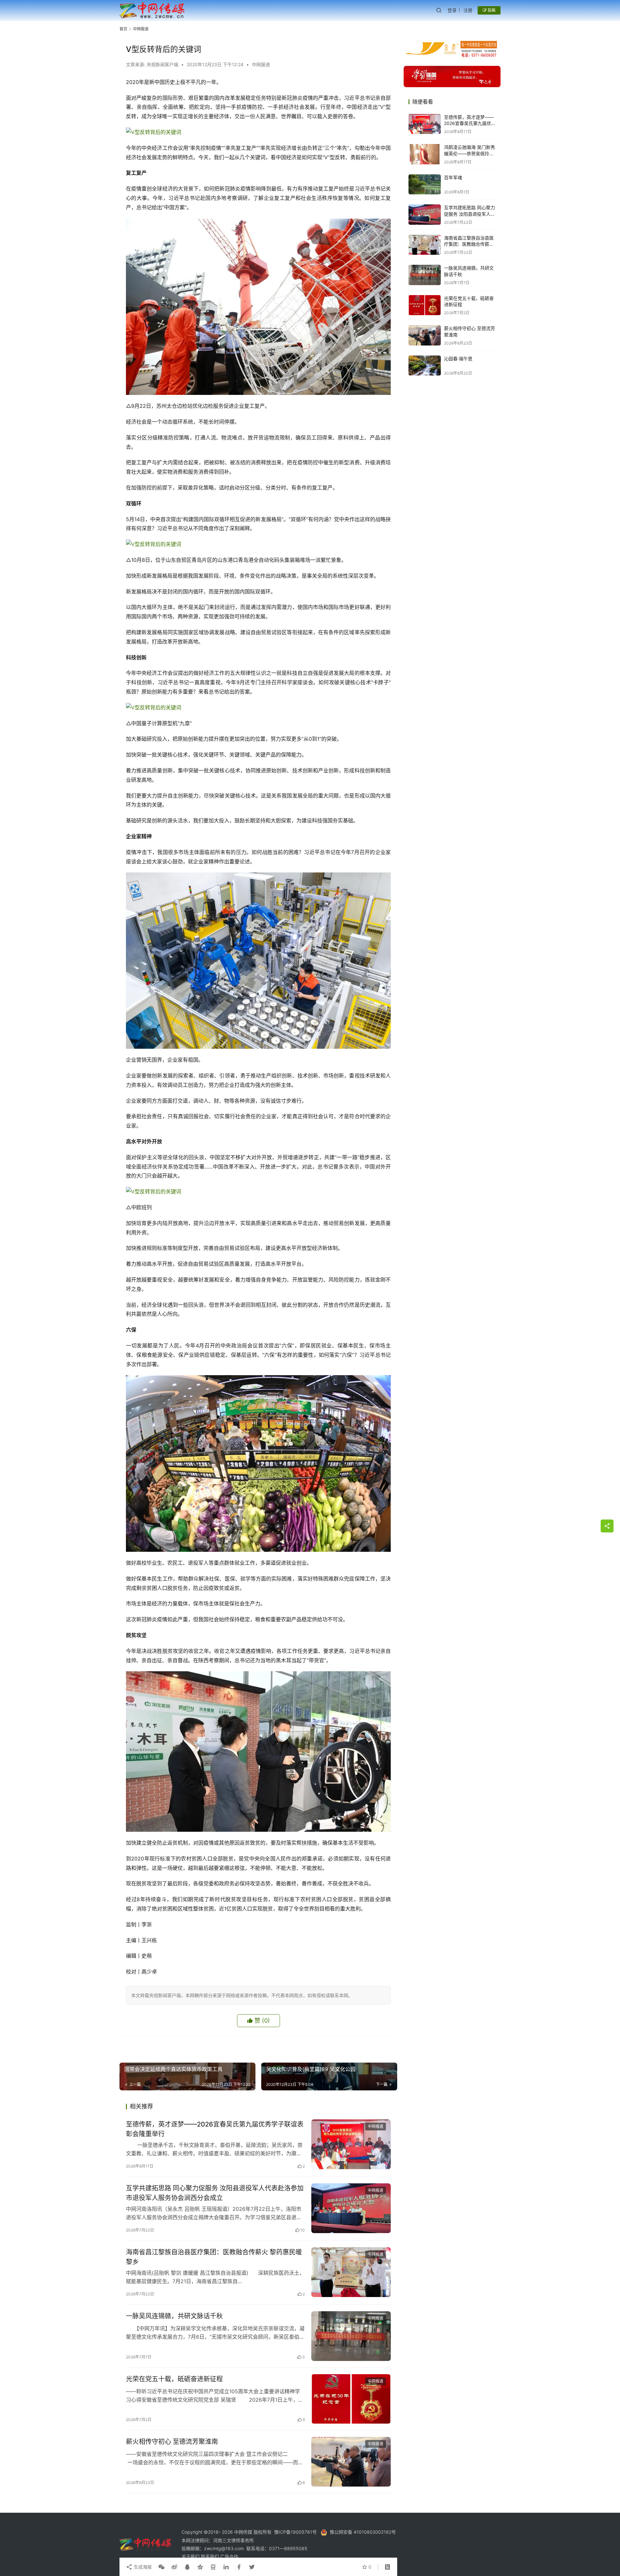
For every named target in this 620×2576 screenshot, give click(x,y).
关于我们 (191, 2556)
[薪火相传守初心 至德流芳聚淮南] (351, 2462)
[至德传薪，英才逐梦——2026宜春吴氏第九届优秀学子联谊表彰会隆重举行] (351, 2144)
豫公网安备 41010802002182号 (363, 2532)
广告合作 (229, 2556)
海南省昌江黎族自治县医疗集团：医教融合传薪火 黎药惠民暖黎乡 (214, 2257)
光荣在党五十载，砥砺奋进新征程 (174, 2379)
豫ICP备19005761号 (295, 2532)
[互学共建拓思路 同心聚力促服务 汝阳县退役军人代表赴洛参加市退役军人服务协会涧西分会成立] (351, 2208)
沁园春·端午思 (458, 359)
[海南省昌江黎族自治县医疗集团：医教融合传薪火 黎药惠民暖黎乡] (351, 2272)
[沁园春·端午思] (425, 366)
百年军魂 (453, 177)
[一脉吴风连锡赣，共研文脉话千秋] (351, 2336)
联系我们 (211, 2556)
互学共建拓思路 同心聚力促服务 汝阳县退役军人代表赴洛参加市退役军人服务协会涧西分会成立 (215, 2193)
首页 (123, 29)
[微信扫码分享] (161, 2567)
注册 (468, 10)
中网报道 (261, 64)
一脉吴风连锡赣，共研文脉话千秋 (174, 2316)
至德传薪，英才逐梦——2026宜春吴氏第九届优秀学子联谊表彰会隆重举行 (215, 2129)
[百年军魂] (425, 185)
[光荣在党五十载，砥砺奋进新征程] (351, 2399)
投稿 (491, 10)
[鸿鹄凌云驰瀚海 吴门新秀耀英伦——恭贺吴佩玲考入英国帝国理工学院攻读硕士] (425, 154)
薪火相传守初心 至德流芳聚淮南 (172, 2442)
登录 (452, 10)
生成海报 (142, 2567)
